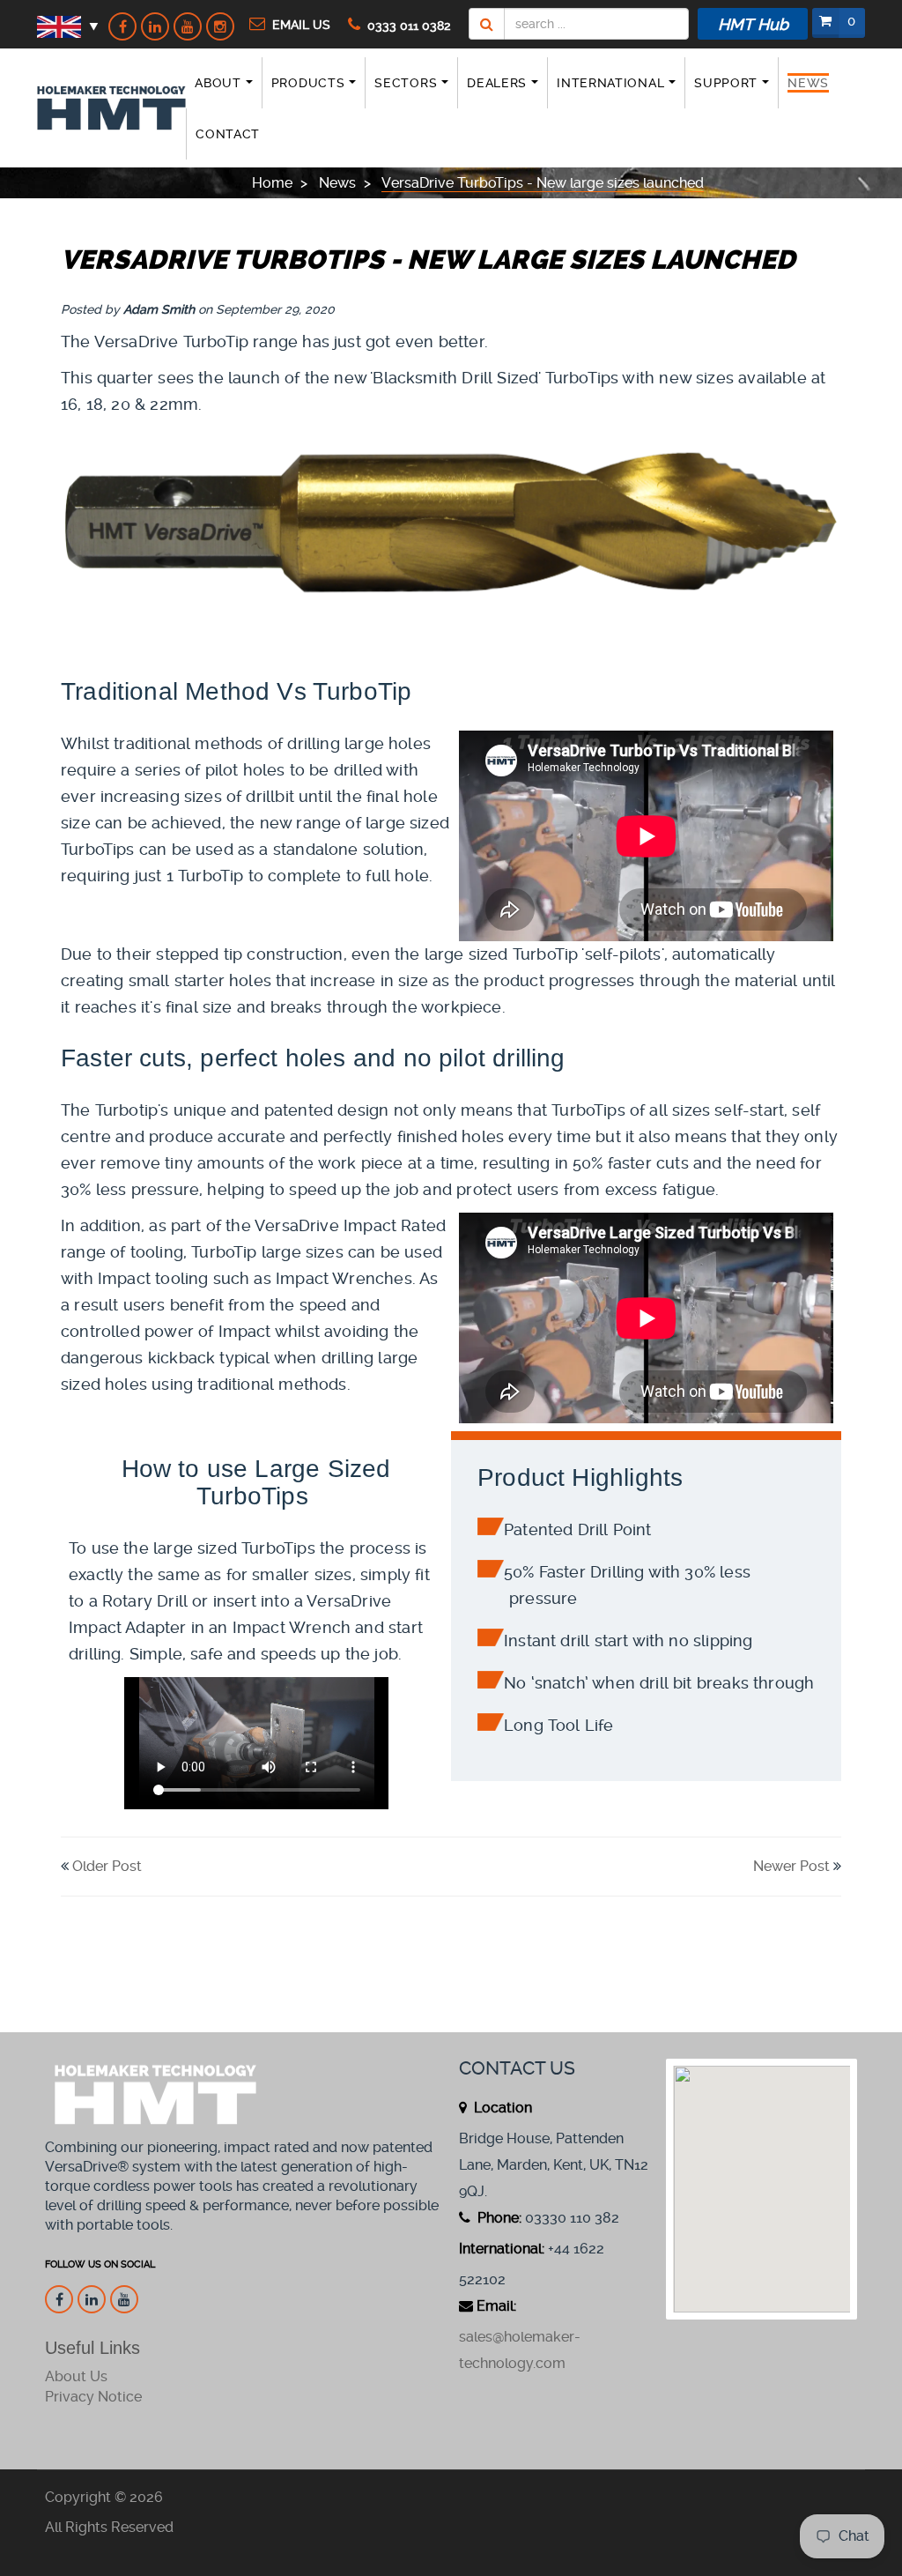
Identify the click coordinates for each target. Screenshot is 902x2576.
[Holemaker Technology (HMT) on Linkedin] (155, 26)
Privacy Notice (93, 2397)
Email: (496, 2306)
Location (501, 2108)
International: (502, 2249)
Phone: (498, 2218)
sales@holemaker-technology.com (520, 2350)
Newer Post (791, 1866)
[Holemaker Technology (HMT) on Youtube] (188, 26)
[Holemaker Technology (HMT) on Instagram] (220, 26)
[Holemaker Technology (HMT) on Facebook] (122, 26)
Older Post (107, 1866)
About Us (76, 2376)
